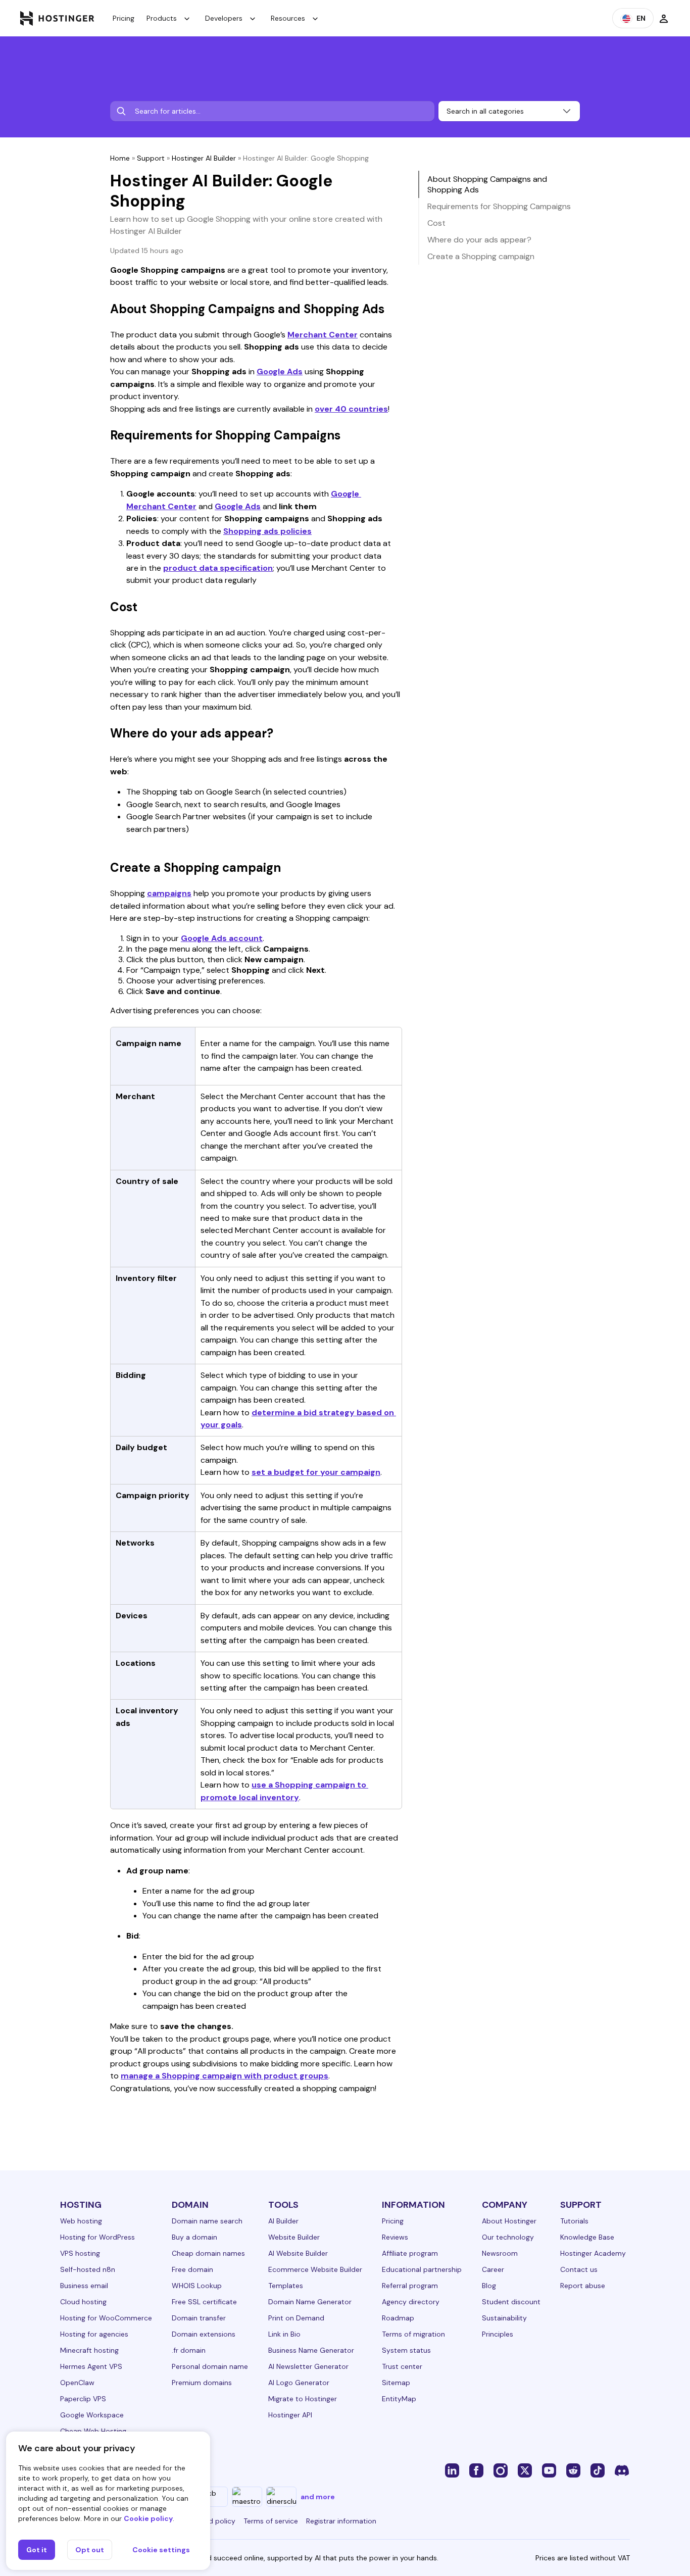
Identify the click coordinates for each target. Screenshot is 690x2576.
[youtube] (549, 2470)
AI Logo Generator (299, 2383)
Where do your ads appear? (479, 240)
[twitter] (525, 2470)
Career (493, 2269)
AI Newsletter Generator (308, 2366)
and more (318, 2497)
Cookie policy (148, 2518)
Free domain (192, 2269)
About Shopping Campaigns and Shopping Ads (487, 184)
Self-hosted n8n (88, 2269)
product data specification (218, 568)
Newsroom (500, 2253)
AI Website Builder (298, 2253)
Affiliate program (410, 2253)
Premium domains (202, 2383)
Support (151, 158)
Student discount (511, 2302)
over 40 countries (351, 409)
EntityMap (399, 2399)
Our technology (508, 2237)
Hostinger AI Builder (204, 158)
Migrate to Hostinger (303, 2399)
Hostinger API (290, 2415)
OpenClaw (77, 2383)
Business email (84, 2286)
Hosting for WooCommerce (106, 2318)
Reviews (395, 2237)
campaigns (169, 893)
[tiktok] (598, 2470)
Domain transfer (199, 2318)
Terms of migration (413, 2334)
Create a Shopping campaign (481, 256)
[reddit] (573, 2470)
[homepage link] (57, 18)
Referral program (410, 2286)
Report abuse (583, 2286)
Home (120, 158)
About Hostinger (509, 2221)
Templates (286, 2286)
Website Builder (294, 2237)
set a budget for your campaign (316, 1472)
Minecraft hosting (89, 2350)
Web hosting (81, 2221)
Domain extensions (204, 2334)
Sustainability (504, 2318)
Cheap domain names (208, 2253)
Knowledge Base (587, 2237)
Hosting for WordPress (97, 2237)
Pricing (124, 18)
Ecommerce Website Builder (315, 2269)
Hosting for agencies (94, 2334)
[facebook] (476, 2470)
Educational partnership (422, 2269)
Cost (436, 223)
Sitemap (396, 2383)
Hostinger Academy (593, 2253)
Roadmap (398, 2318)
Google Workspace (92, 2415)
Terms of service (271, 2521)
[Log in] (664, 18)
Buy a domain (194, 2237)
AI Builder (283, 2221)
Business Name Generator (311, 2350)
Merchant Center (323, 335)
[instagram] (501, 2470)
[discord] (622, 2470)
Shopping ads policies (267, 531)
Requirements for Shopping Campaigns (499, 206)
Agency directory (411, 2302)
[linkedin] (452, 2470)
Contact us (579, 2269)
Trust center (402, 2366)
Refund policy (213, 2521)
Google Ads (280, 371)
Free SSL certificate (204, 2302)
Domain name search (207, 2221)
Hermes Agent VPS (91, 2366)
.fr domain (189, 2350)
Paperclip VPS (83, 2399)
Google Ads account (222, 938)
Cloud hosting (83, 2302)
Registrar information (341, 2521)
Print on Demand (296, 2318)
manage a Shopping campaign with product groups (225, 2076)
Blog (489, 2286)
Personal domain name (210, 2366)
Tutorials (574, 2221)
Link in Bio (284, 2334)
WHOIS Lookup (197, 2286)
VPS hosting (80, 2253)
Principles (498, 2334)
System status (406, 2350)
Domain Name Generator (310, 2302)
